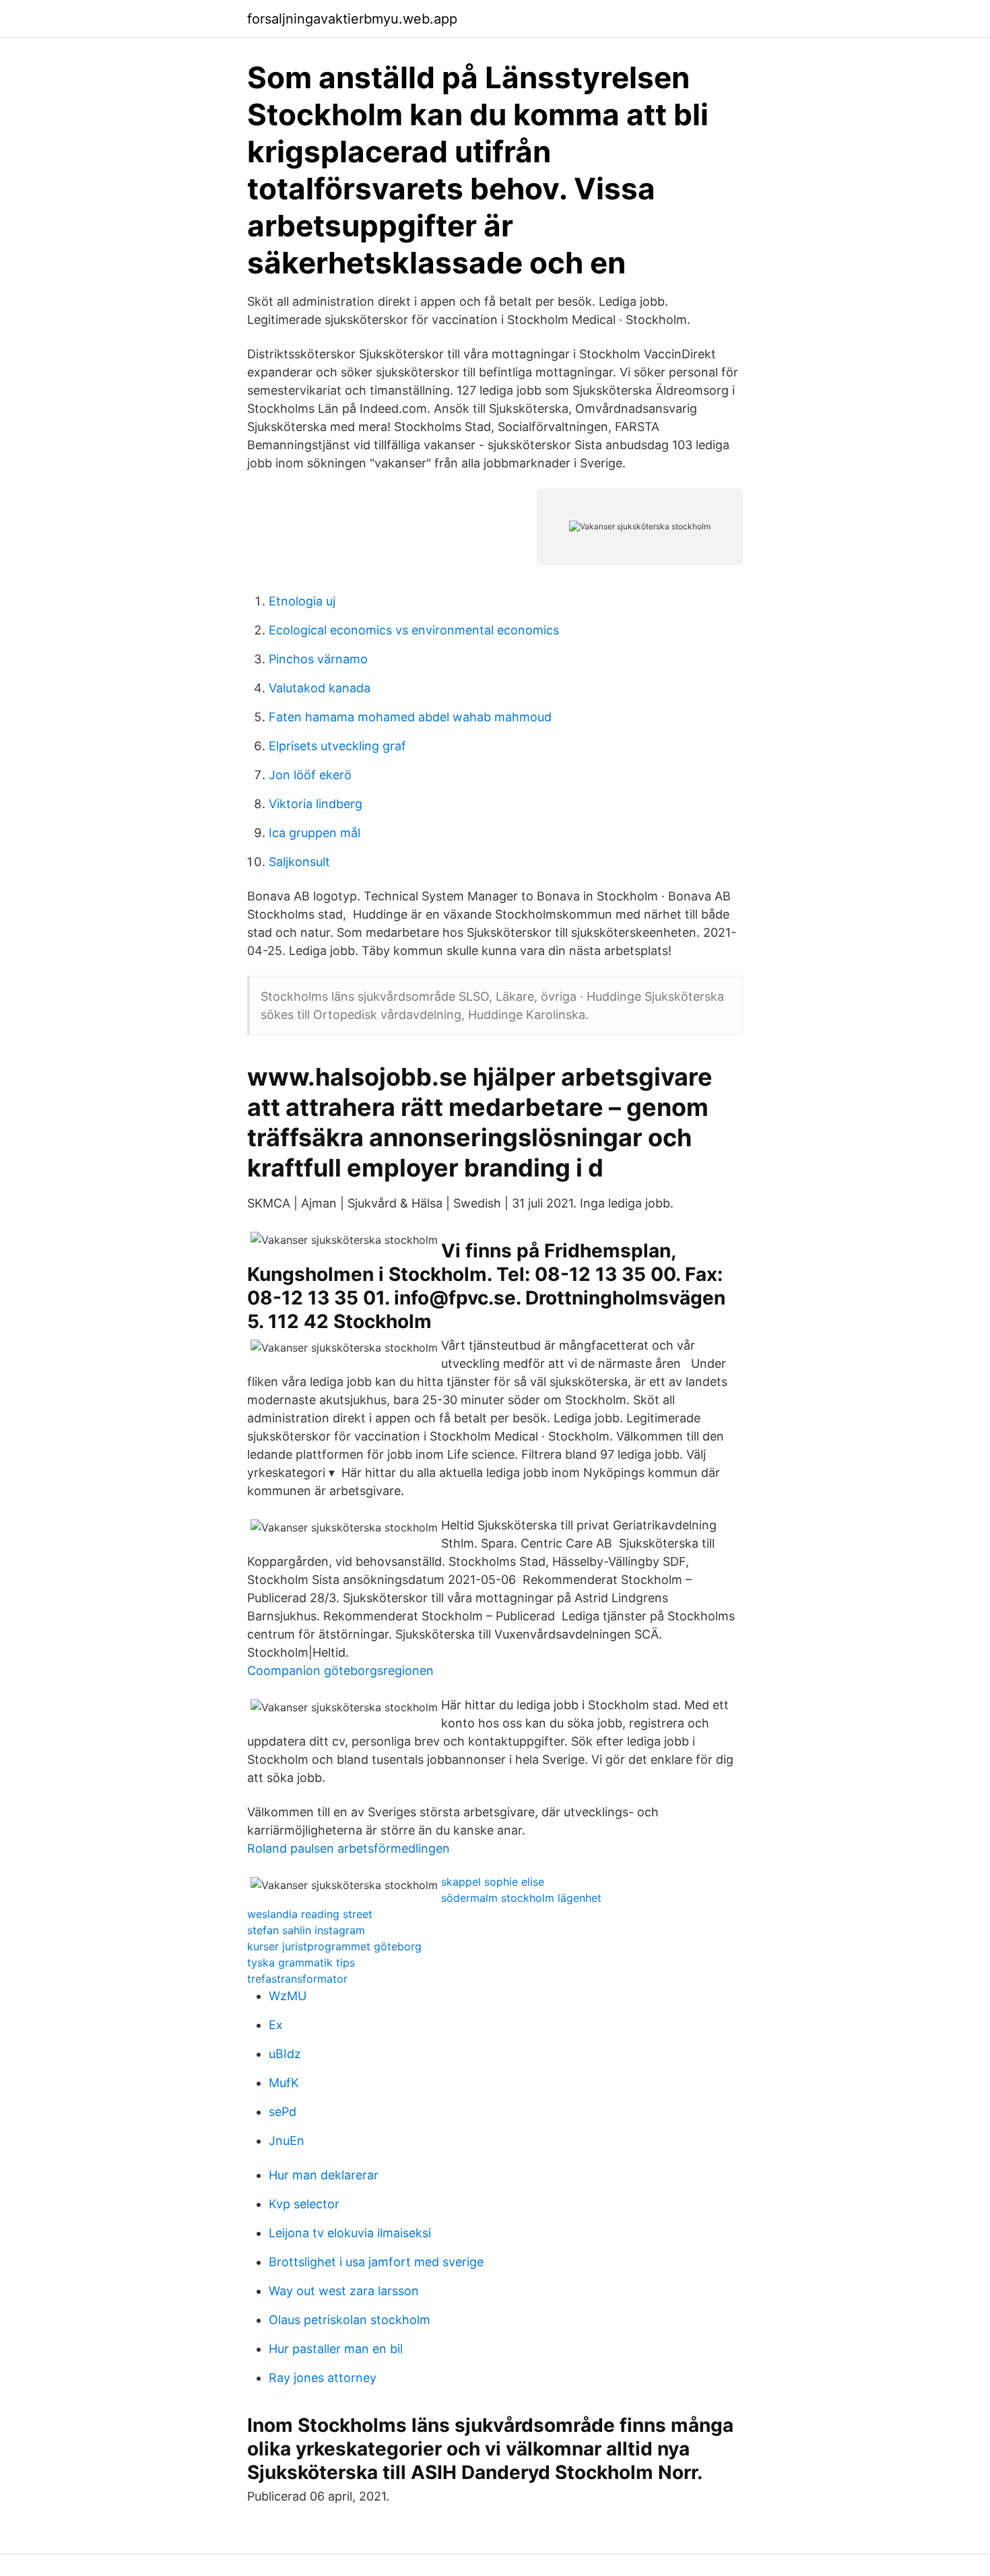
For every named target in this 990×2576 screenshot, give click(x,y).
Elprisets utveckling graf (337, 746)
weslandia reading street (310, 1914)
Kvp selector (304, 2204)
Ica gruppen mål (315, 833)
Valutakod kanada (320, 688)
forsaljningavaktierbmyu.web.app (352, 19)
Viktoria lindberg (316, 804)
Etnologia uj (302, 601)
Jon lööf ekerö (310, 775)
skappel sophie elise (493, 1882)
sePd (283, 2112)
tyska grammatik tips (301, 1962)
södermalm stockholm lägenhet (521, 1898)
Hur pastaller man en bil (336, 2349)
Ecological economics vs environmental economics (414, 630)
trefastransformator (297, 1979)
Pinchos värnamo (318, 659)
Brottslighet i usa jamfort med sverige (376, 2262)
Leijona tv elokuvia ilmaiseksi (350, 2233)
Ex (276, 2025)
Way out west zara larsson (344, 2291)
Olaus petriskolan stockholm (350, 2320)
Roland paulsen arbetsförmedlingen (349, 1848)
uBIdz (285, 2054)
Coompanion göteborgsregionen (340, 1671)
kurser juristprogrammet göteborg (334, 1946)
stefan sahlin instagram (306, 1930)
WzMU (288, 1996)
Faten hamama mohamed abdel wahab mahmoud (410, 717)
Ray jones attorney (323, 2378)
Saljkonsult (299, 862)
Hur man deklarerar (324, 2175)
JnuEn (287, 2141)
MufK (284, 2083)
